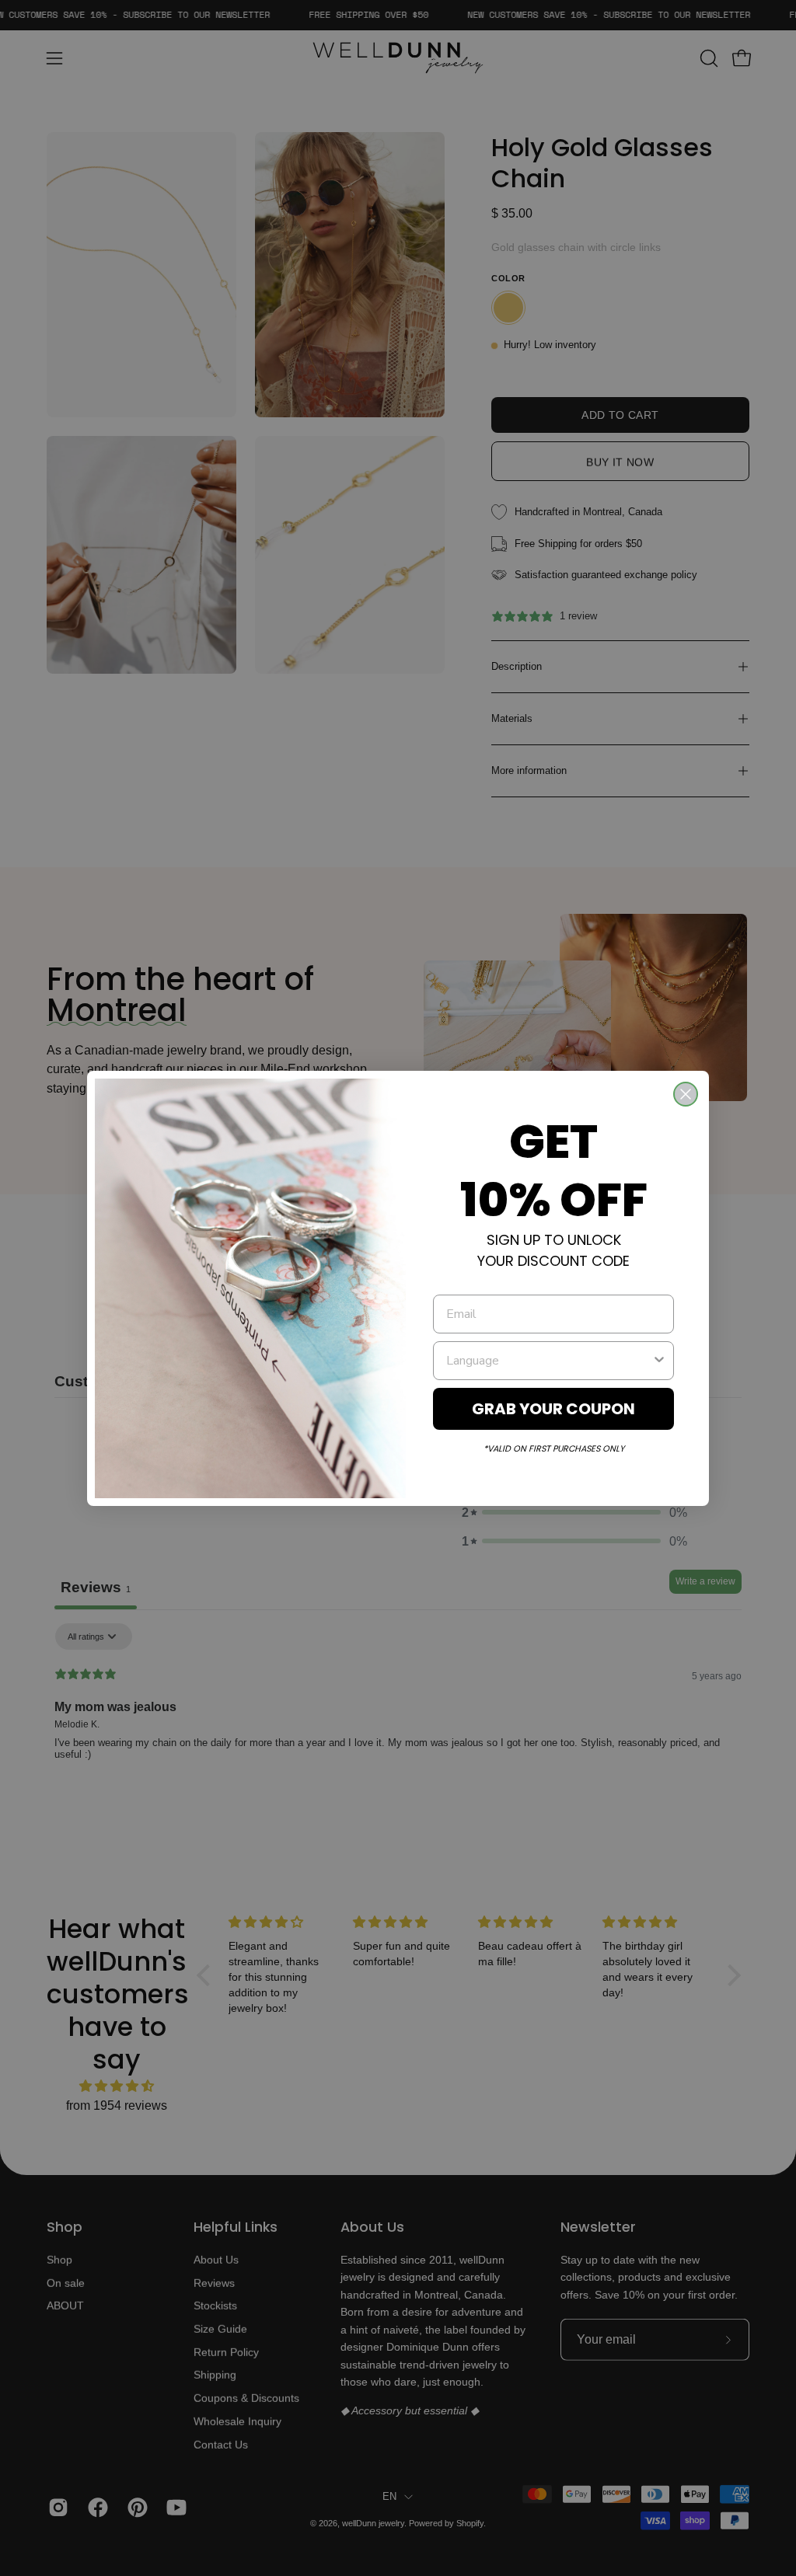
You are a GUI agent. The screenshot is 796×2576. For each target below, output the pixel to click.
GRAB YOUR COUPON (553, 1409)
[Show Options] (659, 1361)
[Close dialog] (686, 1094)
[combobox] (549, 1361)
